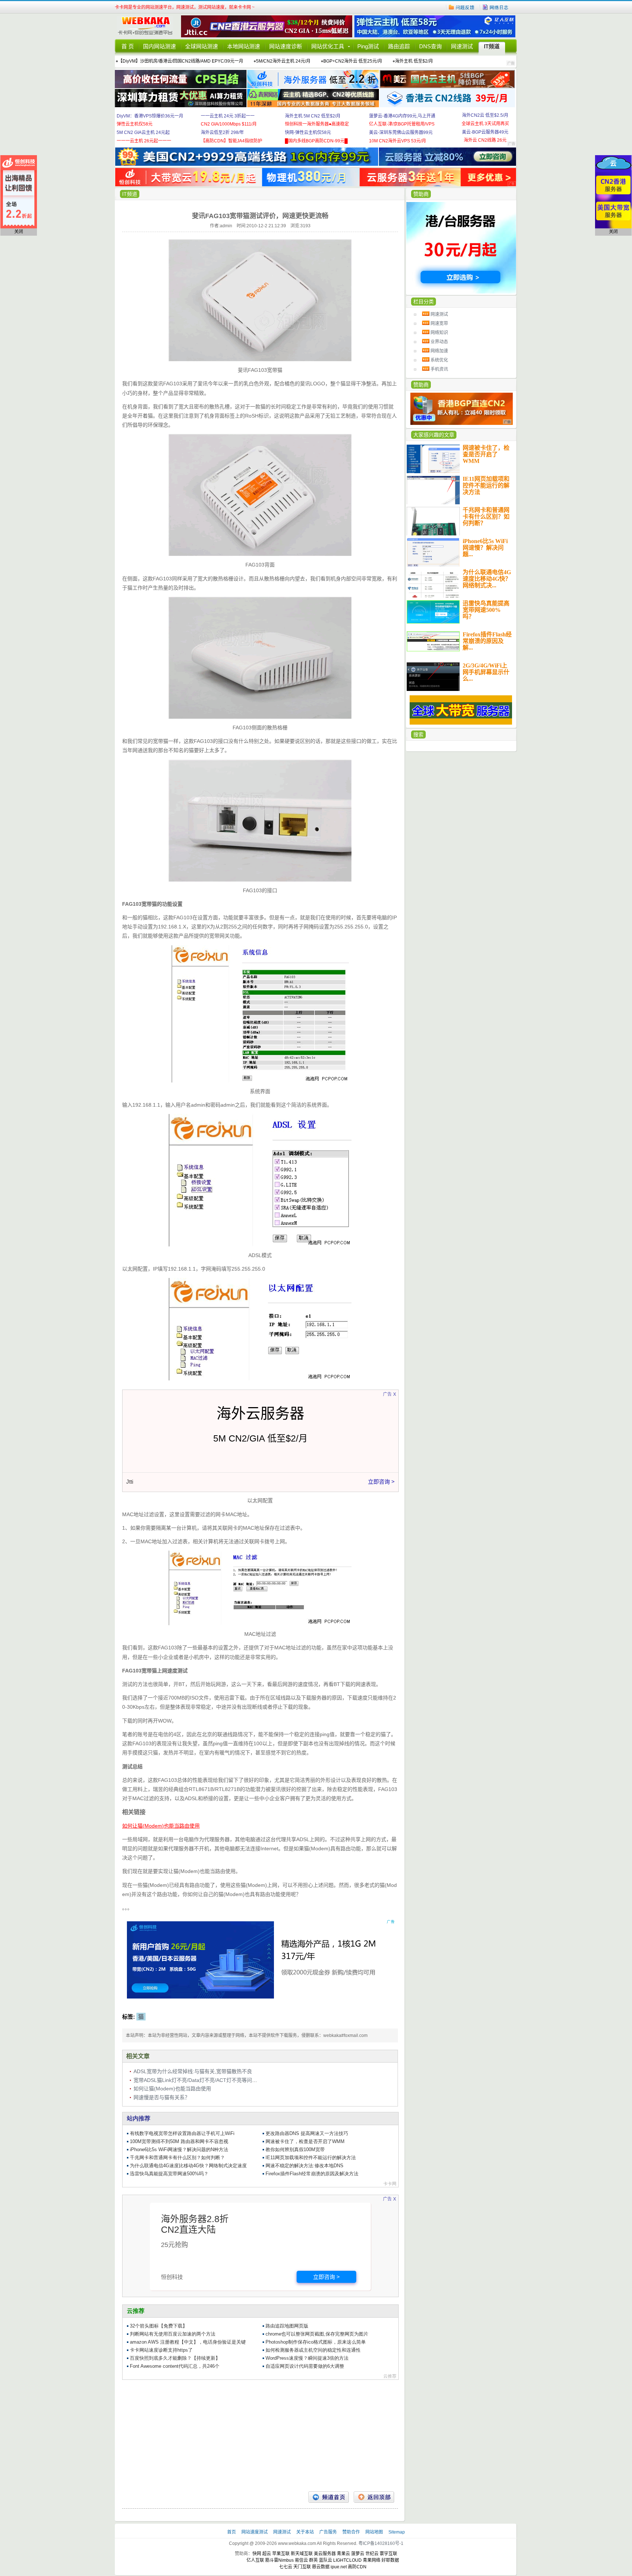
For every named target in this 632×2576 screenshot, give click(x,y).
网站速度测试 (255, 2532)
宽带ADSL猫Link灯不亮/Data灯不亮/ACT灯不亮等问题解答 (200, 2080)
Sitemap (397, 2532)
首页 (232, 2532)
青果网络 (372, 2560)
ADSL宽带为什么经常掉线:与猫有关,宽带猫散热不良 (193, 2071)
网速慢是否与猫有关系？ (162, 2097)
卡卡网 (148, 26)
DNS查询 (430, 46)
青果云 (343, 2554)
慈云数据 (321, 2567)
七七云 (286, 2567)
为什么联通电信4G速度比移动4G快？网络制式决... (487, 579)
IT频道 (492, 46)
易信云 (301, 2560)
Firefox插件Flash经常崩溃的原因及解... (487, 641)
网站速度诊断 (286, 46)
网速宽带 (439, 324)
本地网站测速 (244, 46)
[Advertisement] (260, 2433)
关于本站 (306, 2532)
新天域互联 (302, 2554)
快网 (257, 2554)
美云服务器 (325, 2554)
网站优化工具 (328, 46)
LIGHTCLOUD (347, 2560)
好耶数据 (390, 2560)
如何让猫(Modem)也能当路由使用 (172, 2089)
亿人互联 (255, 2560)
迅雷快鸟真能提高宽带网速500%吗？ (486, 610)
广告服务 (329, 2532)
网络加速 (439, 351)
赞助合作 (351, 2532)
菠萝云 (358, 2554)
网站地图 (374, 2532)
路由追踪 (399, 46)
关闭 (19, 232)
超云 (267, 2554)
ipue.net (339, 2567)
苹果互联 (281, 2554)
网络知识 (439, 333)
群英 (313, 2560)
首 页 (128, 46)
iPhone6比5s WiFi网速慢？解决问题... (485, 548)
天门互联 (302, 2567)
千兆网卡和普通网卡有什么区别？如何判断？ (486, 517)
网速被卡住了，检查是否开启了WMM (486, 454)
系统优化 (439, 360)
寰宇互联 (388, 2554)
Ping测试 (368, 46)
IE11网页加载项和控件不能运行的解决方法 (486, 485)
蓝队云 (326, 2560)
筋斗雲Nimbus (279, 2560)
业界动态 (439, 342)
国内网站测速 (159, 46)
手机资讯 (439, 369)
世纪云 (372, 2554)
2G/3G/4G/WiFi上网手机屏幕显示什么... (486, 672)
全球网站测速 (202, 46)
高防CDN (357, 2567)
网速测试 (462, 46)
